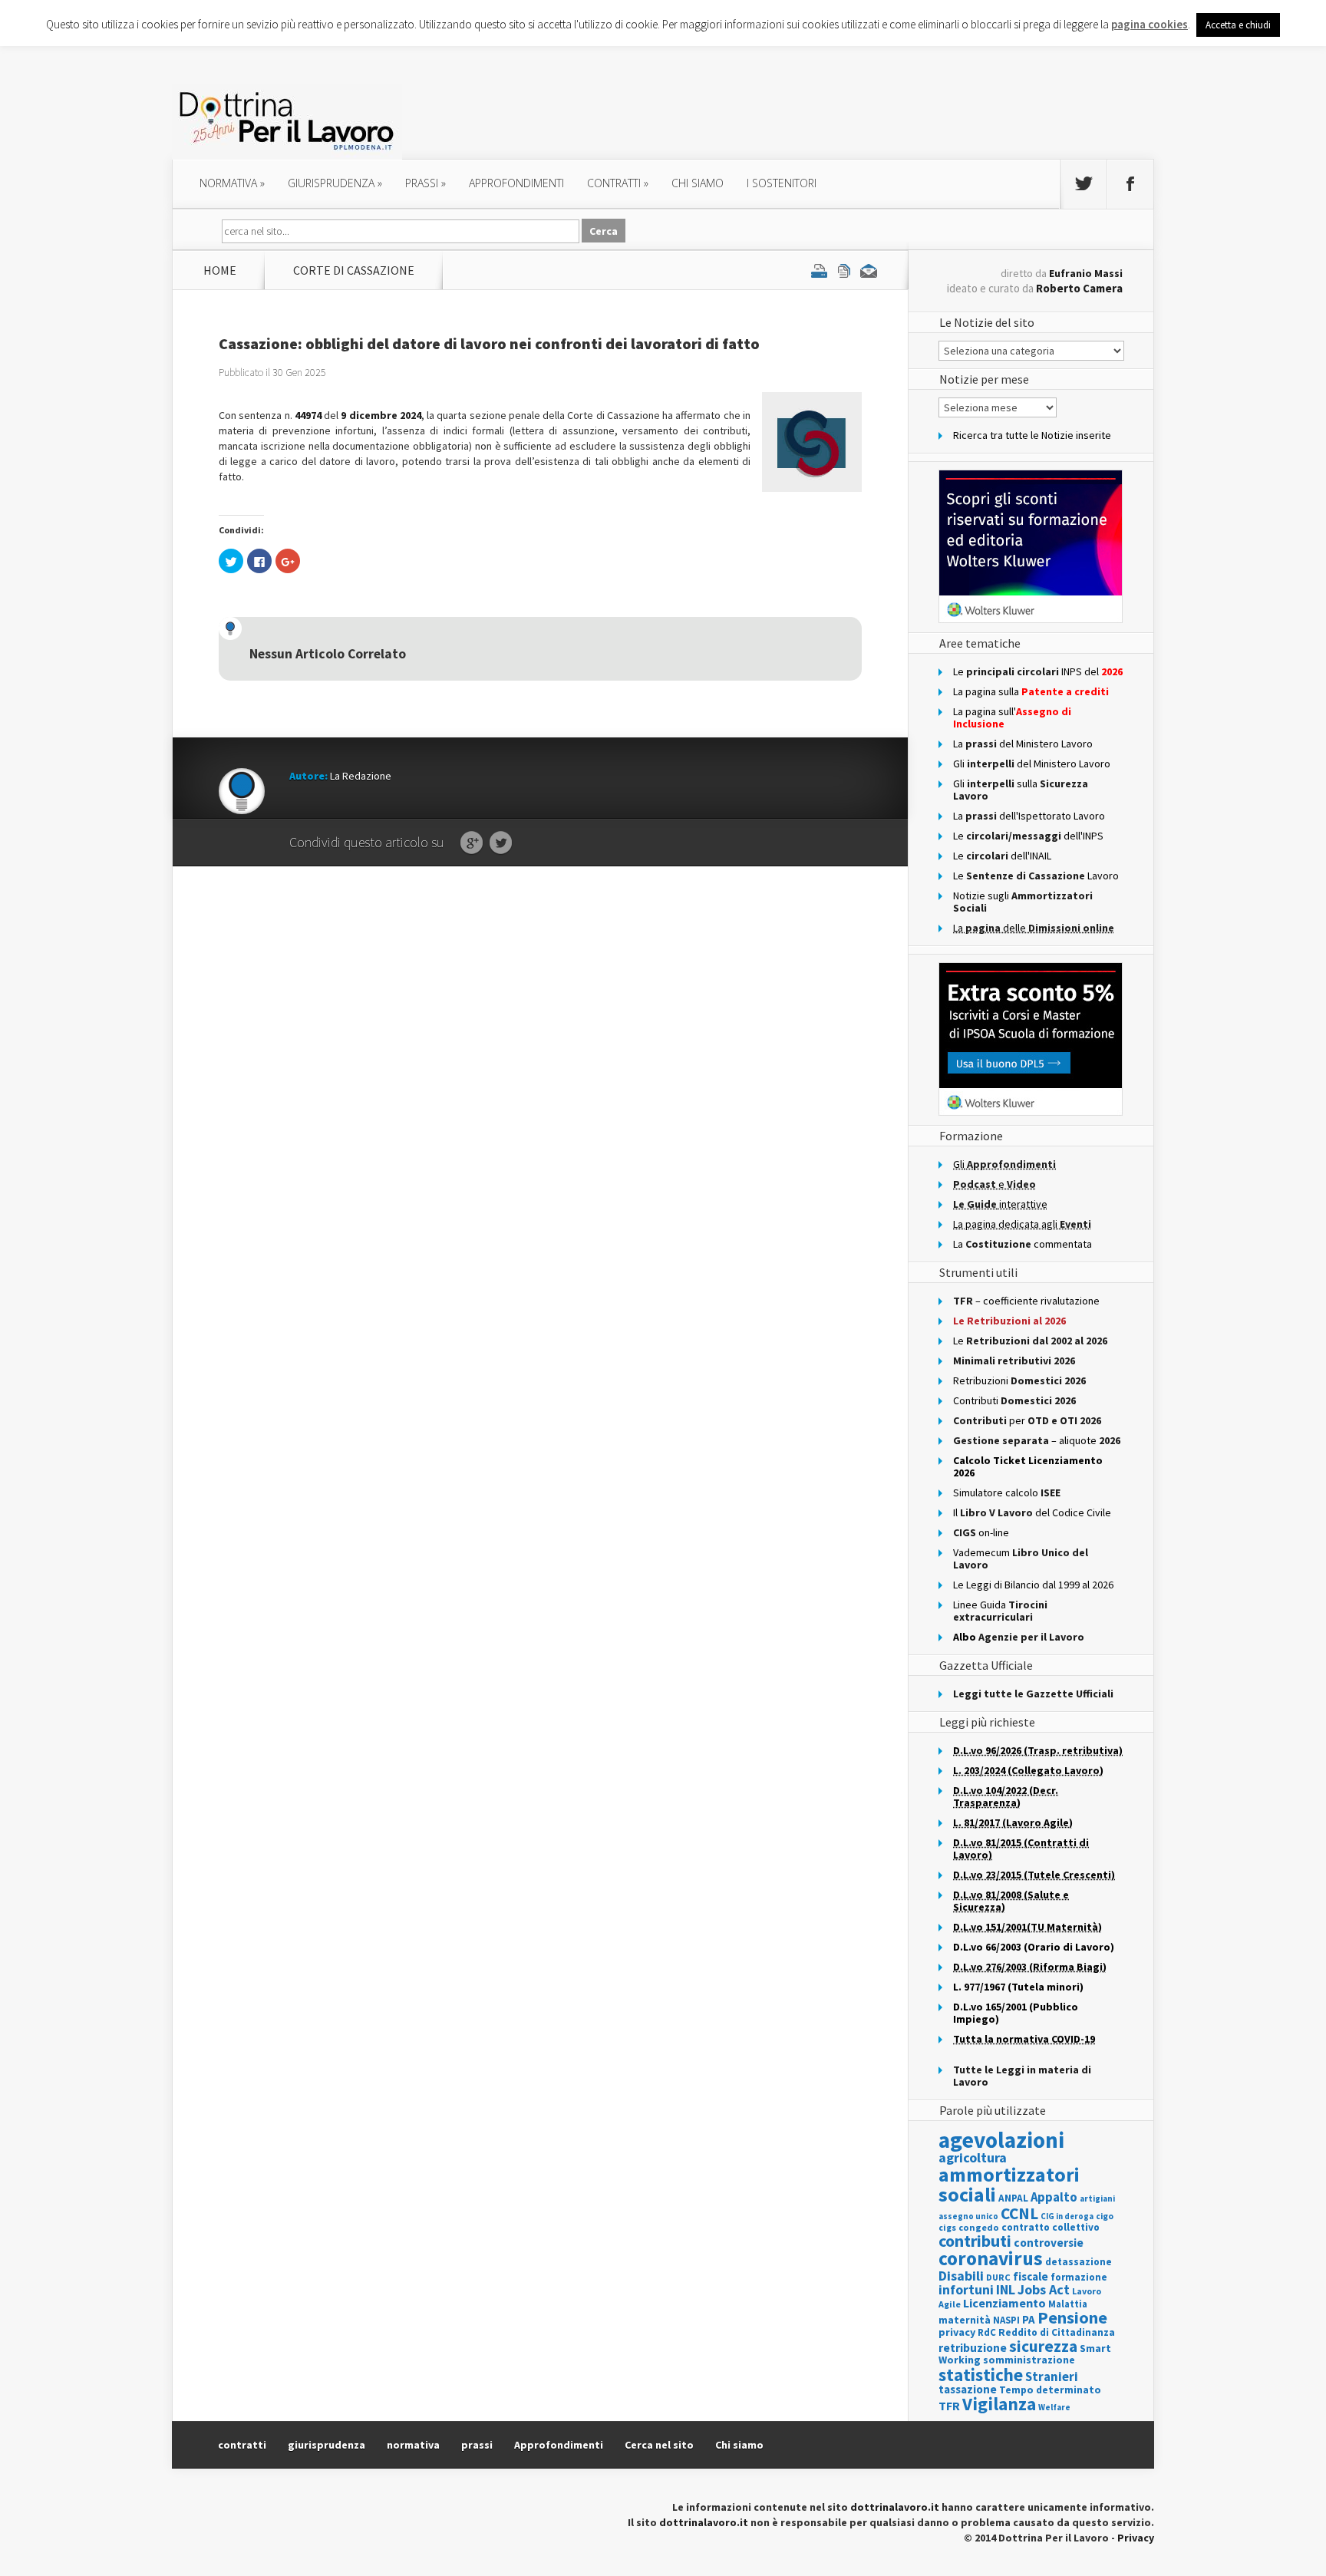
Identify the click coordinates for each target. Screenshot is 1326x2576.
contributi (975, 2241)
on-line (981, 1532)
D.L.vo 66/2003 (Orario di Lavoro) (1034, 1947)
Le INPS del (1038, 671)
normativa (232, 183)
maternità (965, 2320)
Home (220, 270)
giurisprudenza (335, 183)
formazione (1079, 2277)
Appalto (1054, 2197)
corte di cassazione (354, 270)
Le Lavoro (1036, 876)
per (1027, 1420)
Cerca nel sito (659, 2445)
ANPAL (1013, 2198)
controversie (1049, 2243)
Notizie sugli (1023, 902)
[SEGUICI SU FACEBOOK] (1130, 184)
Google (472, 843)
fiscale (1031, 2276)
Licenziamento (1004, 2303)
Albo (1019, 1637)
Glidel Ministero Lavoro (1032, 764)
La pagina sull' (1012, 717)
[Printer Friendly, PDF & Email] (844, 270)
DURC (998, 2277)
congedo (979, 2227)
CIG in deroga (1067, 2216)
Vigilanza (999, 2404)
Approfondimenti (559, 2445)
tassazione (968, 2389)
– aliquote (1037, 1440)
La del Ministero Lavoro (1023, 744)
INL (1006, 2289)
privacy (957, 2332)
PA (1029, 2319)
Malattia (1068, 2304)
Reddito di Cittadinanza (1057, 2332)
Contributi (1014, 1400)
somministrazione (1029, 2360)
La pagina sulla (1031, 691)
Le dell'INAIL (1002, 856)
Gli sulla (1021, 790)
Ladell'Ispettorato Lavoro (1029, 816)
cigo (1105, 2216)
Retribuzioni (1019, 1380)
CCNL (1019, 2213)
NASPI (1006, 2320)
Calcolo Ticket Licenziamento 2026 (1028, 1466)
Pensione (1072, 2317)
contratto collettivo (1051, 2227)
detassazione (1079, 2262)
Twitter (501, 843)
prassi (426, 183)
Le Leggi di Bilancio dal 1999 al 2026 (1033, 1585)
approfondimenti (516, 183)
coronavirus (991, 2258)
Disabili (961, 2276)
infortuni (966, 2289)
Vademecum (1021, 1558)
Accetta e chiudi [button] (1238, 25)
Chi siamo (698, 183)
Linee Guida (1000, 1611)
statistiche (981, 2375)
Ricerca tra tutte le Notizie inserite (1032, 435)
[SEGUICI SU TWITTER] (1084, 184)
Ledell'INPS (1028, 836)
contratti (618, 183)
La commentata (1023, 1244)
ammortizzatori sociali (1009, 2184)
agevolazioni (1001, 2140)
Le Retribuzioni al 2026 (1009, 1321)
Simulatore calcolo (1007, 1492)
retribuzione (973, 2348)
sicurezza (1043, 2346)
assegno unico (968, 2216)
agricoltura (973, 2157)
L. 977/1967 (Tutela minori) (1018, 1987)
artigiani (1097, 2198)
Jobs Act (1044, 2289)
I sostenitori (782, 183)
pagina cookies (1150, 24)
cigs (947, 2227)
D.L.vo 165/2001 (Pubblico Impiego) (1016, 2013)
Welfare (1054, 2407)
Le (1030, 1341)
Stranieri (1052, 2376)
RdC (987, 2332)
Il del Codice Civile (1032, 1512)
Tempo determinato (1050, 2390)
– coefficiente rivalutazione (1026, 1301)
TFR (949, 2406)
